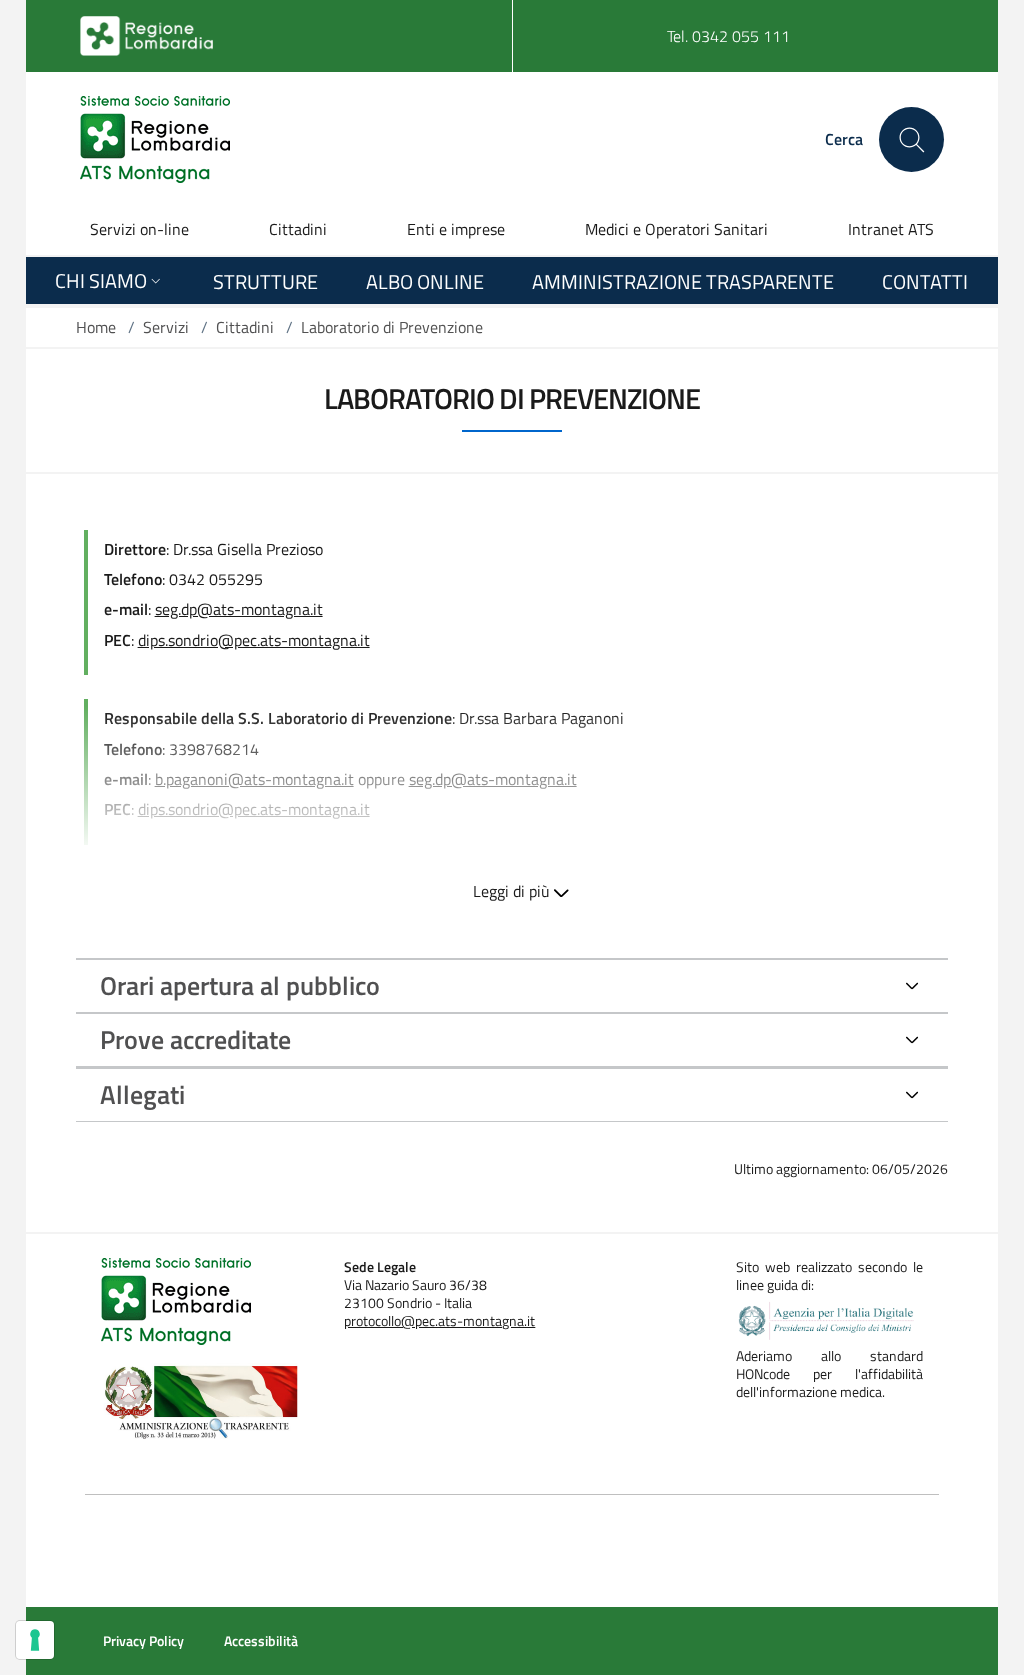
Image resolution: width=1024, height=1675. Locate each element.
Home (96, 327)
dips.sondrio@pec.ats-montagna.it (254, 809)
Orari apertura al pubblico (240, 985)
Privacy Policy (143, 1641)
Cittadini (298, 229)
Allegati (142, 1094)
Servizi (166, 327)
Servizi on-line (139, 229)
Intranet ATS (891, 229)
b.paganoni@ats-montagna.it (254, 779)
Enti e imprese (456, 229)
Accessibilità (261, 1641)
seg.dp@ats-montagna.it (493, 779)
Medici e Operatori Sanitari (676, 229)
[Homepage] (155, 139)
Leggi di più (511, 891)
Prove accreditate (195, 1039)
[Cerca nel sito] (911, 139)
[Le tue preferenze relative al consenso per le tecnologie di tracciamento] (35, 1640)
